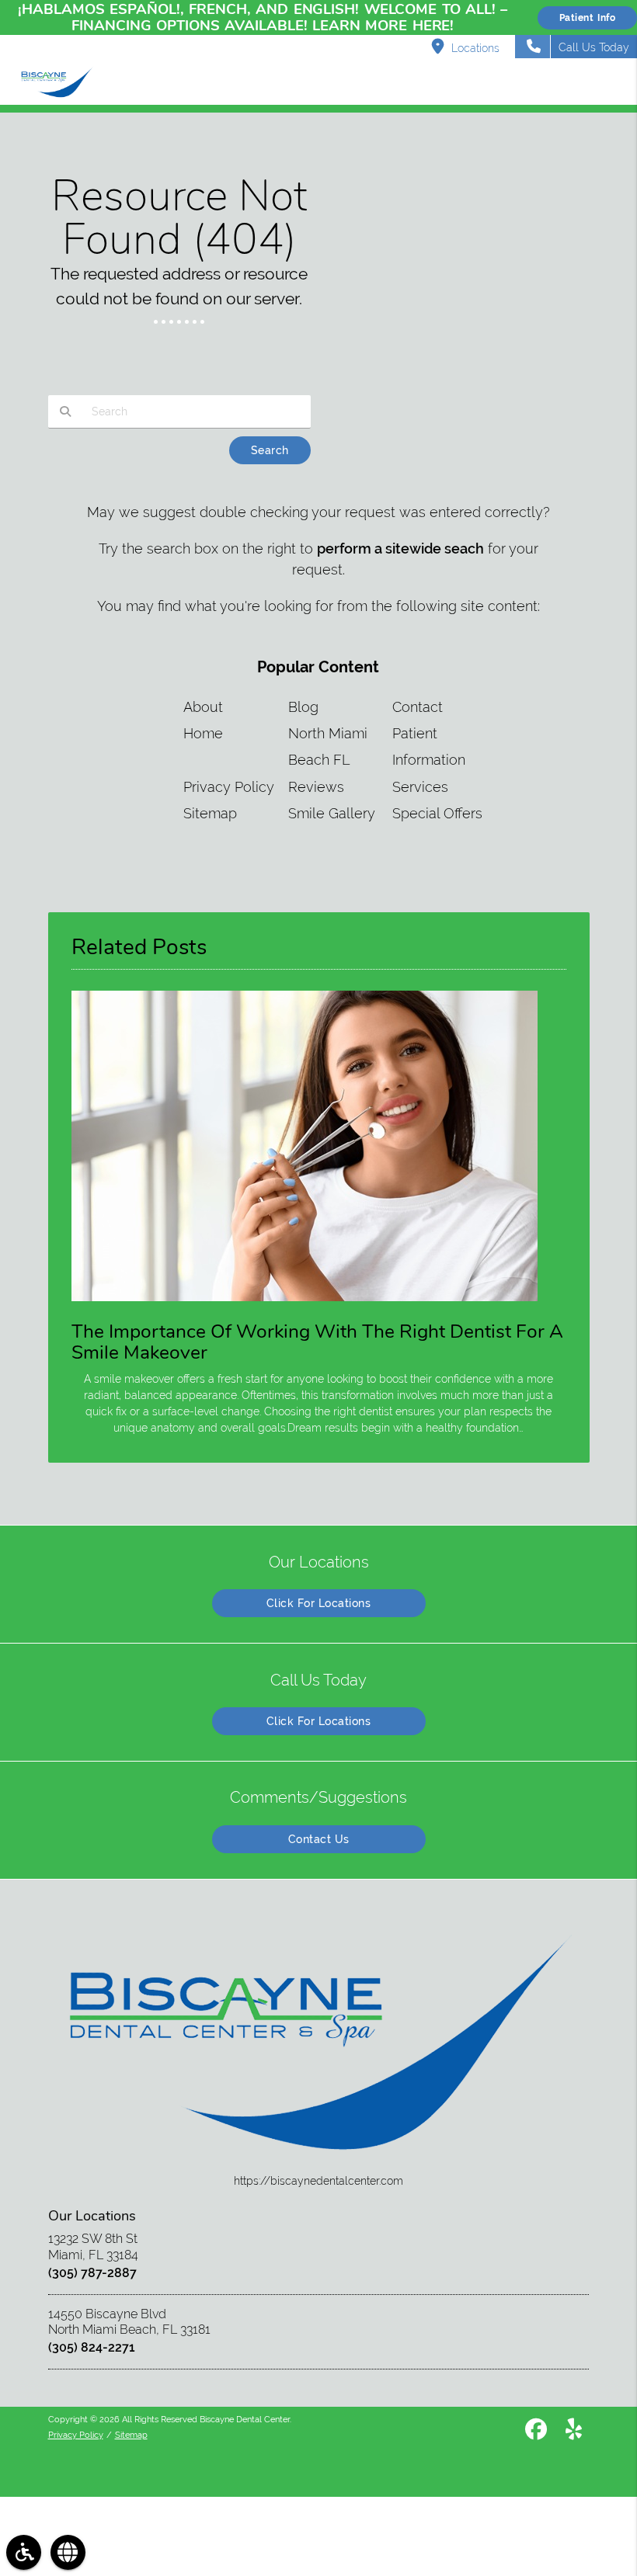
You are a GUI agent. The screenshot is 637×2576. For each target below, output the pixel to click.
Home (203, 733)
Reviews (316, 787)
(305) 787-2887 (92, 2273)
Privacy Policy (229, 787)
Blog (303, 707)
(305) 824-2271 (92, 2347)
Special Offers (437, 813)
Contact (418, 707)
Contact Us (319, 1839)
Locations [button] (475, 48)
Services (420, 787)
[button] (613, 83)
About (203, 707)
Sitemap (210, 813)
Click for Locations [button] (319, 1603)
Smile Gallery (332, 813)
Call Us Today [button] (594, 47)
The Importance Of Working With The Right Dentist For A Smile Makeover (317, 1342)
